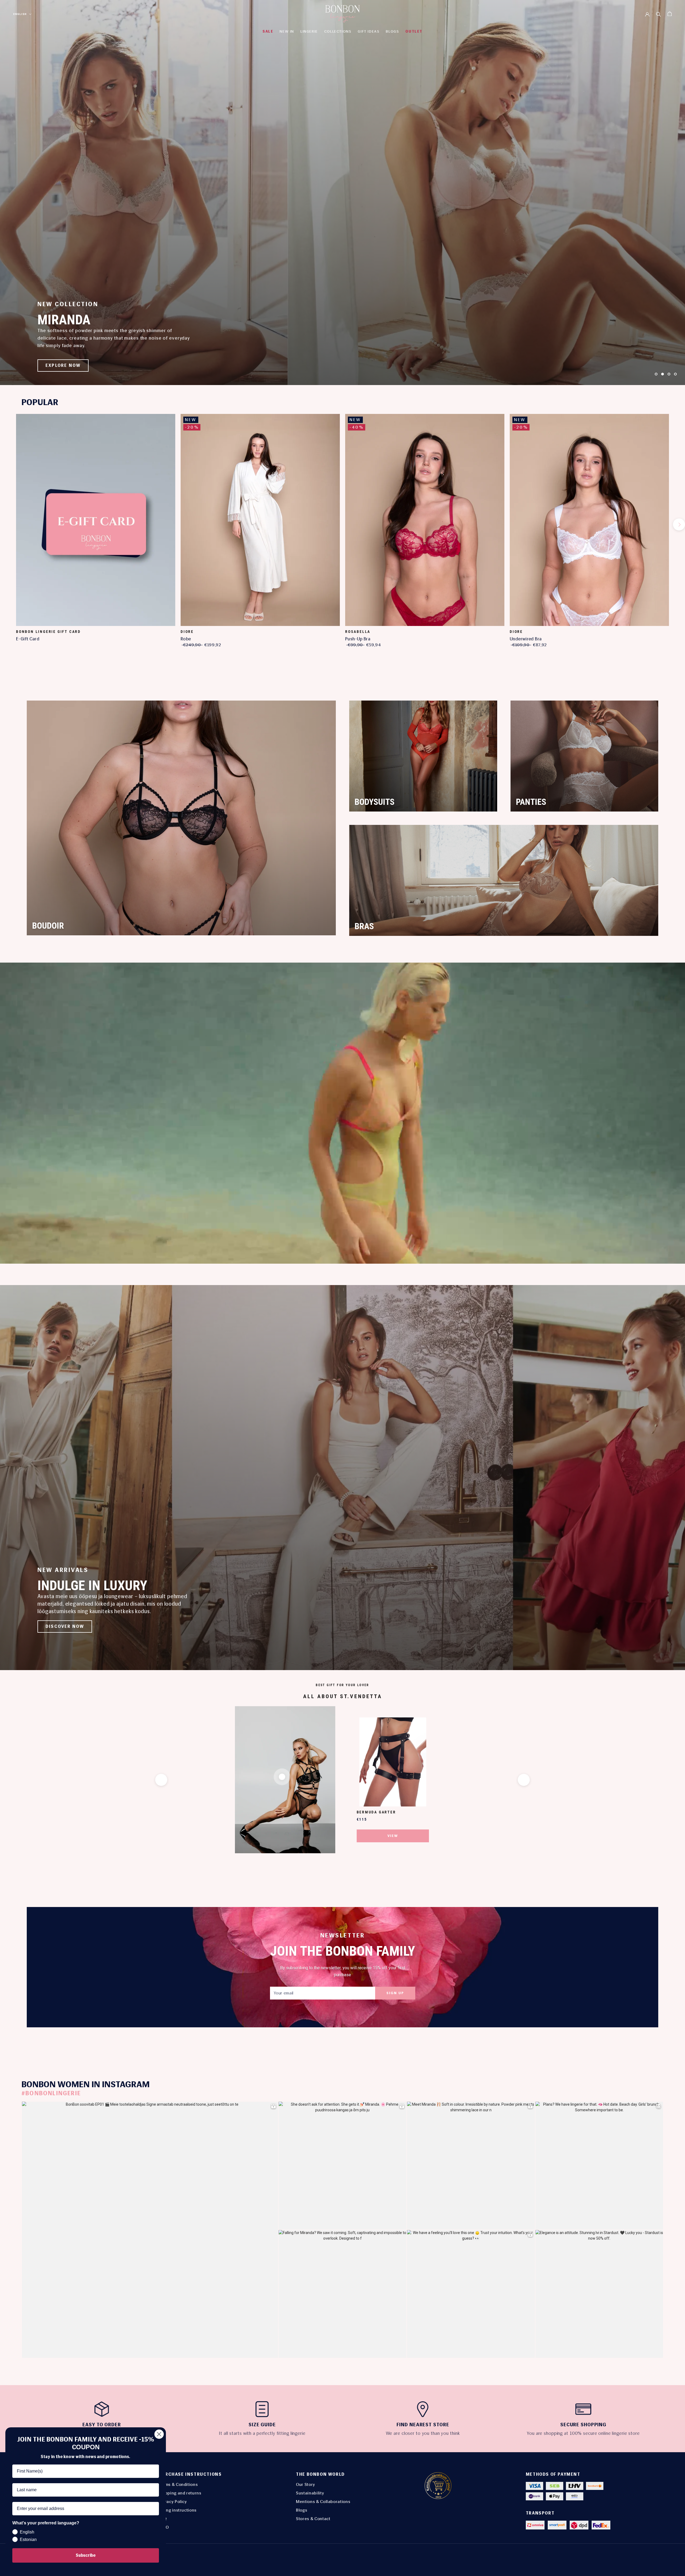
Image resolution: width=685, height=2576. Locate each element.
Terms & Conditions (178, 2484)
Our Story (306, 2484)
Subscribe (86, 2555)
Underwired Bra (526, 639)
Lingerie (309, 31)
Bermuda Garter (376, 1812)
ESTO (164, 2527)
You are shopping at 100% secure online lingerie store (583, 2433)
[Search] (659, 14)
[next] (679, 524)
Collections (338, 31)
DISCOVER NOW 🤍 (68, 365)
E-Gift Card (28, 639)
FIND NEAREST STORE (423, 2425)
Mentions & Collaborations (323, 2502)
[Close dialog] (159, 2434)
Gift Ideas (369, 31)
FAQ (163, 2519)
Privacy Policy (173, 2502)
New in (287, 31)
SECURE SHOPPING (583, 2425)
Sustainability (310, 2493)
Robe (186, 639)
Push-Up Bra (358, 639)
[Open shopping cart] (670, 14)
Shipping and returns (180, 2493)
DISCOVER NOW (65, 1626)
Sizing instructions (178, 2510)
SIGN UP (395, 1993)
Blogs (302, 2510)
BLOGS (392, 31)
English (20, 14)
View (393, 1836)
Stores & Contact (313, 2519)
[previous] (6, 524)
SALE (268, 31)
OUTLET (414, 31)
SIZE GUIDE (262, 2425)
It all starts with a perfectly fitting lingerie (262, 2433)
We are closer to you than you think (423, 2433)
